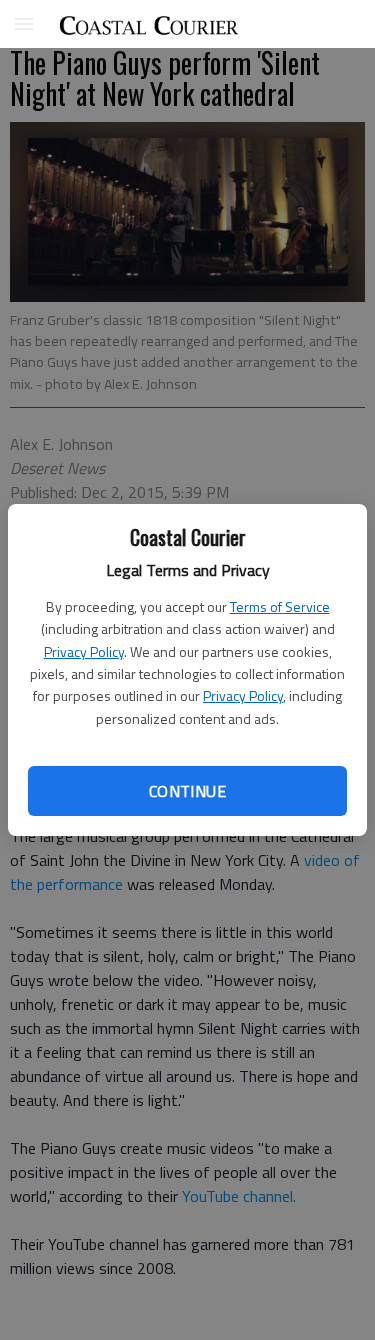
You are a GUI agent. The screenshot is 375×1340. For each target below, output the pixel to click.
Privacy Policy (84, 651)
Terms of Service (280, 606)
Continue (187, 791)
